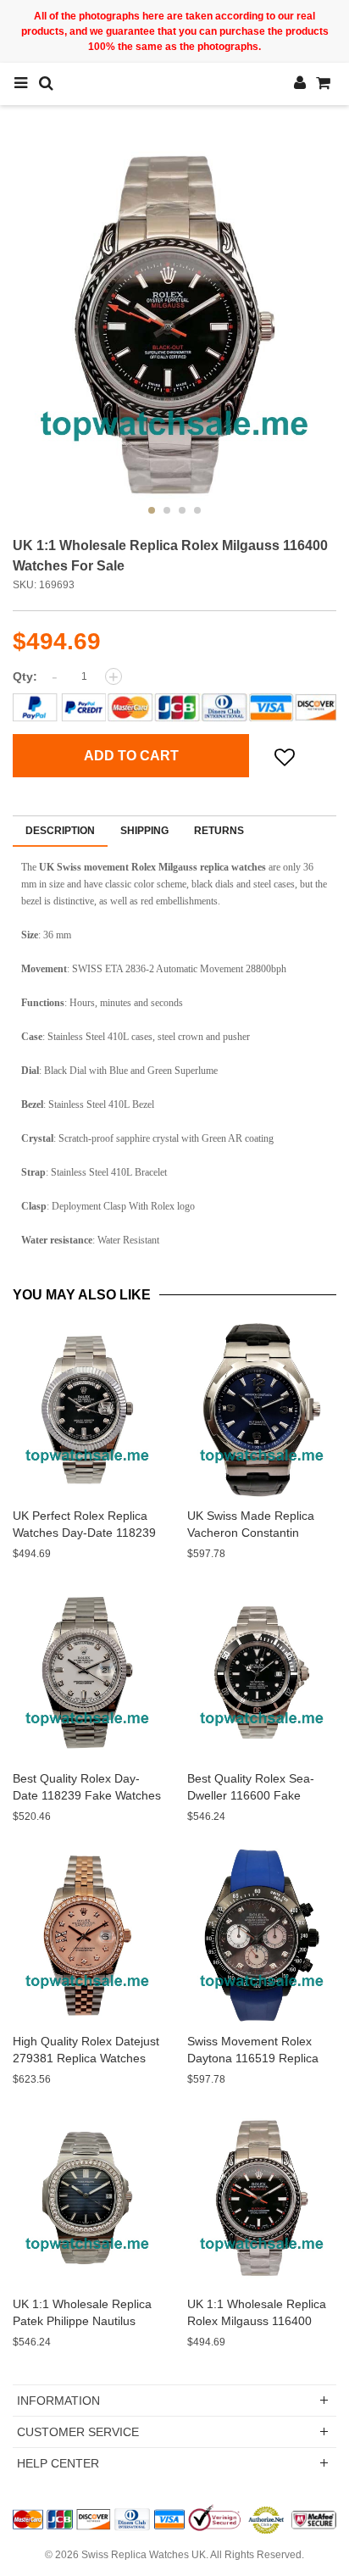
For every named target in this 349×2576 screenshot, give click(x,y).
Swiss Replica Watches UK (144, 2555)
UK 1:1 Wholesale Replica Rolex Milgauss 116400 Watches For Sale (257, 2321)
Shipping (144, 831)
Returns (219, 831)
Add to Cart (131, 756)
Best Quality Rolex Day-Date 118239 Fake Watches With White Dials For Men (87, 1795)
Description (60, 831)
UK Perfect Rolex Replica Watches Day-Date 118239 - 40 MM (84, 1533)
